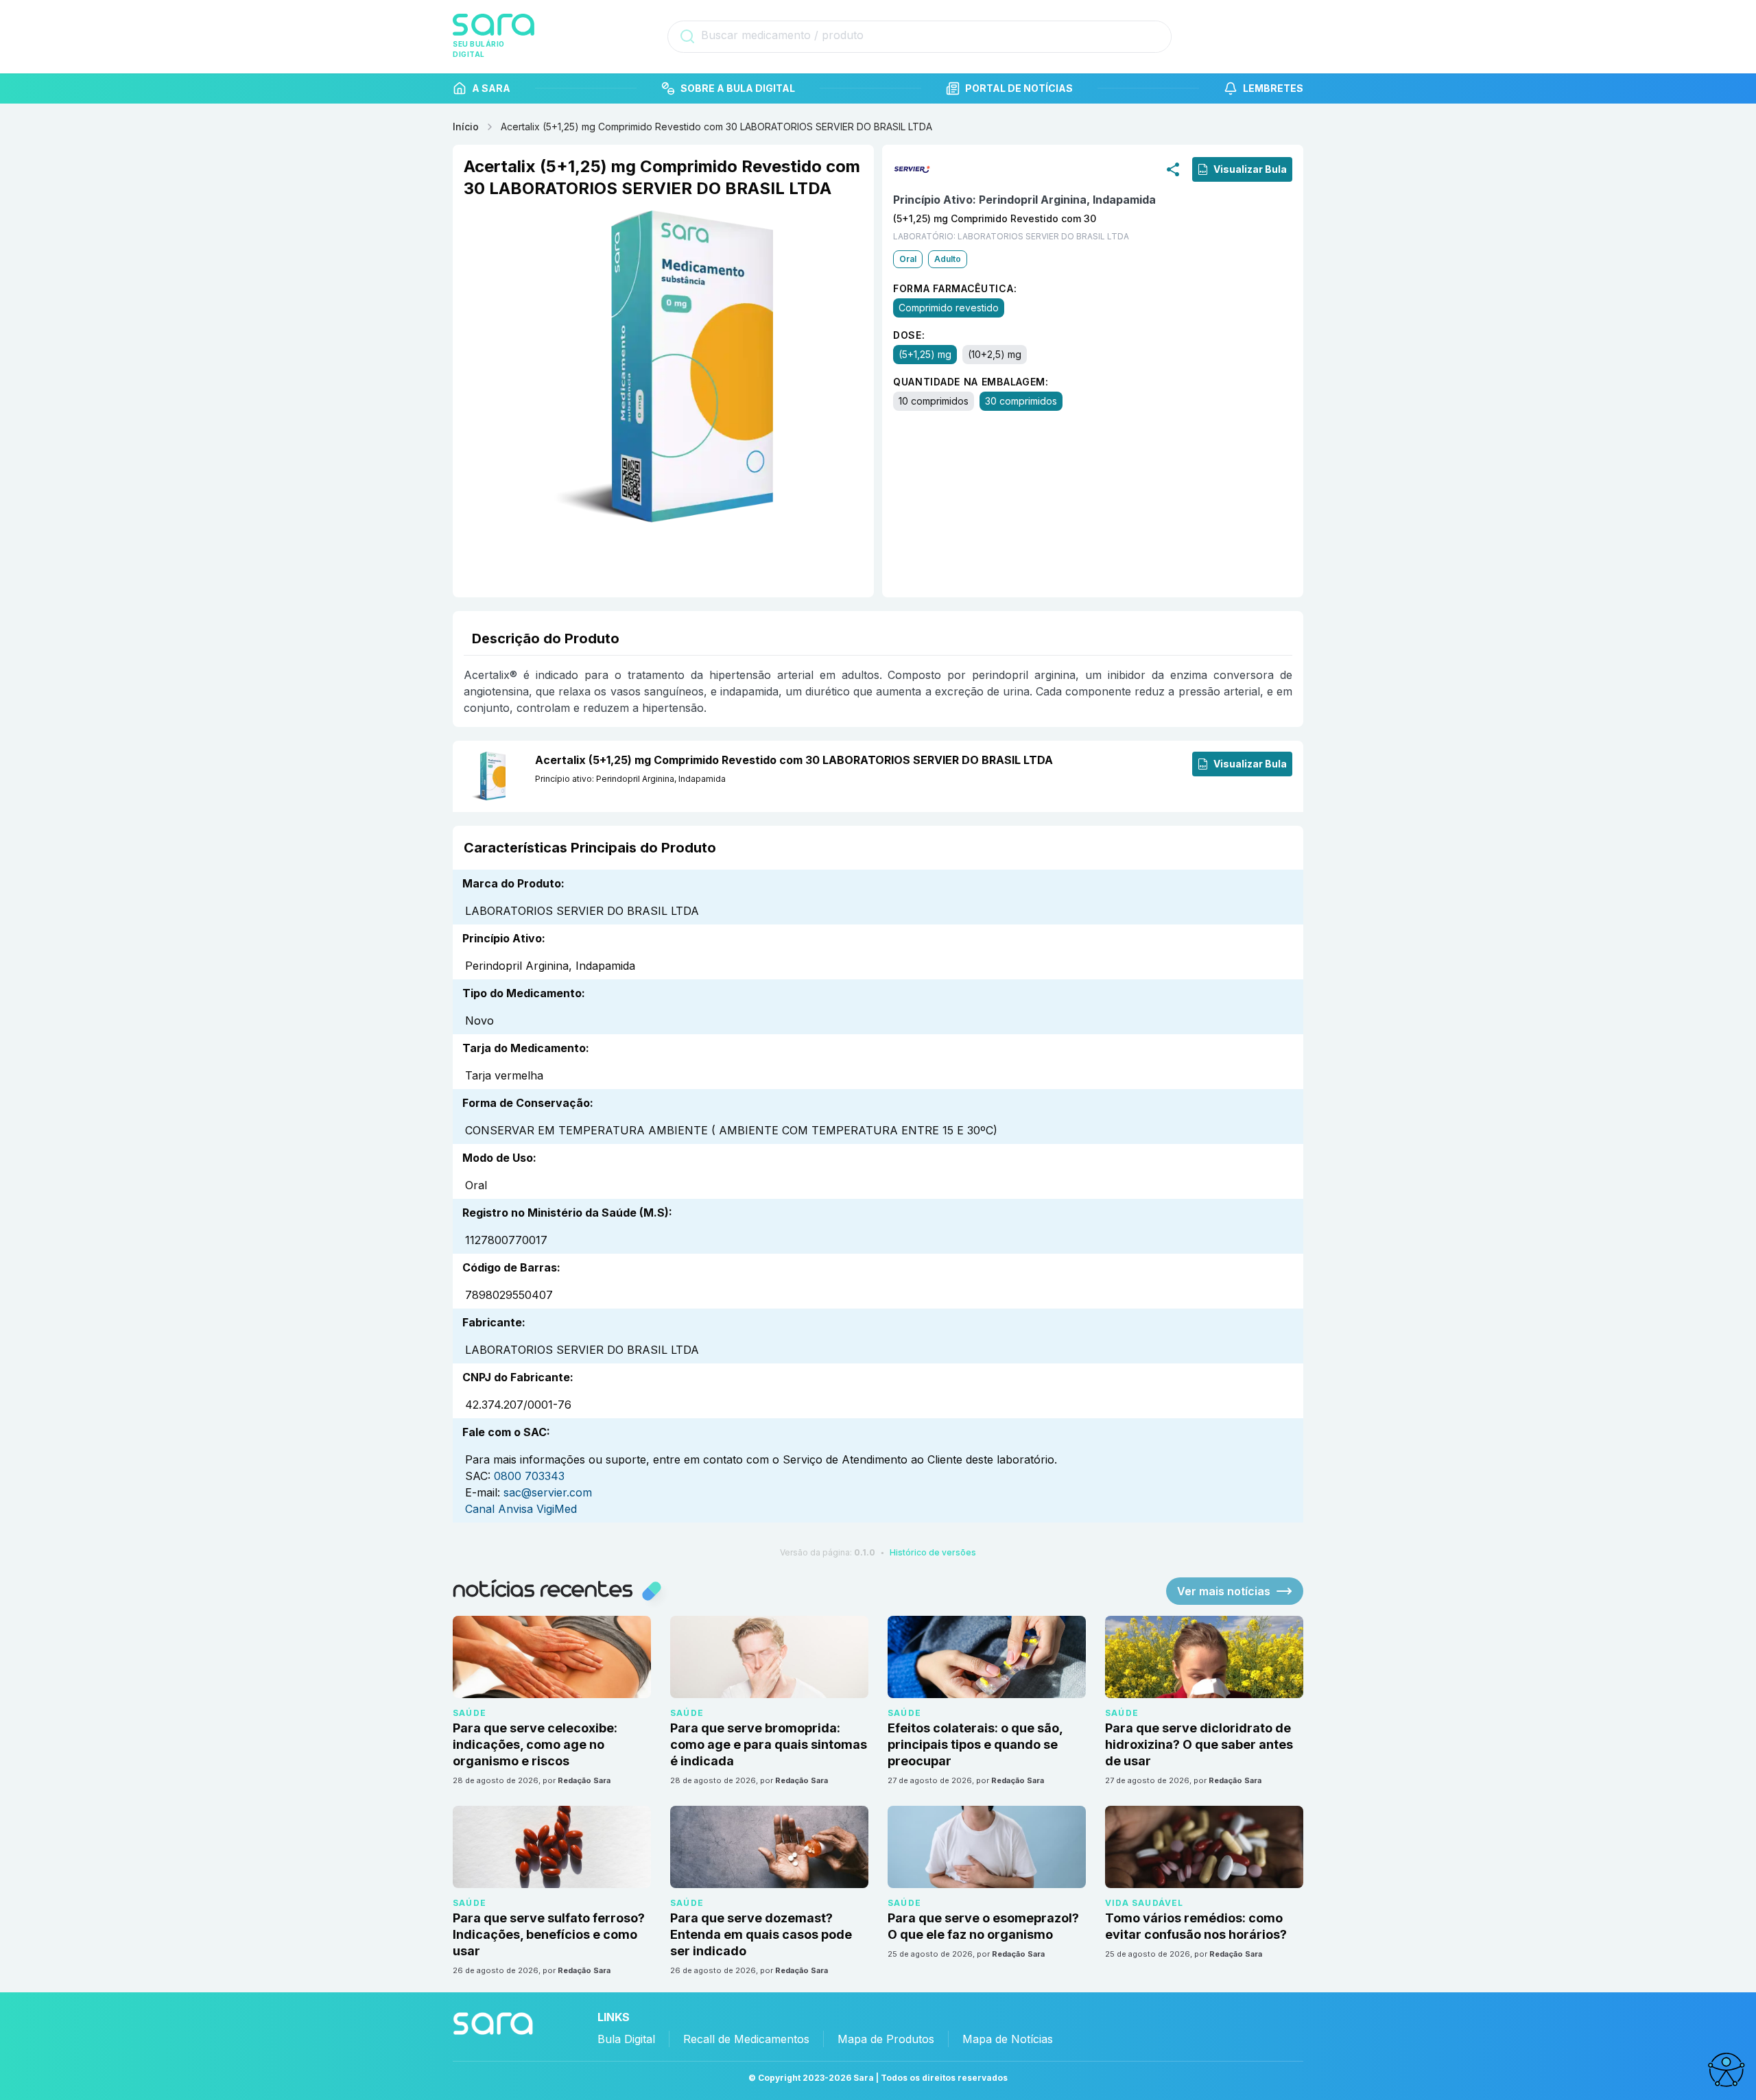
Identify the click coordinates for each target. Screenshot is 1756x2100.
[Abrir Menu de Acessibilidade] (1726, 2070)
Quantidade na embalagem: (971, 382)
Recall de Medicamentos (746, 2039)
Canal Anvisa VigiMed (521, 1509)
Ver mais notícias (1224, 1591)
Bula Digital (626, 2039)
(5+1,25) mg (925, 354)
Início (466, 127)
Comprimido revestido (949, 308)
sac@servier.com (548, 1492)
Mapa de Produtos (886, 2039)
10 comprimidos (934, 401)
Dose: (909, 335)
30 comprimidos (1021, 401)
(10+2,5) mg (995, 354)
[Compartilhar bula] (1173, 169)
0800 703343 (529, 1476)
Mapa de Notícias (1008, 2039)
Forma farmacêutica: (955, 288)
